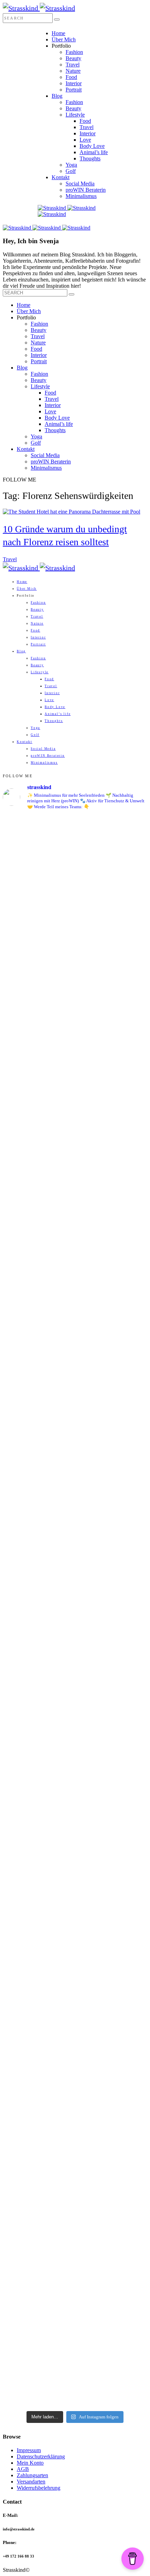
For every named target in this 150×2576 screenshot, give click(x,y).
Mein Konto (30, 2463)
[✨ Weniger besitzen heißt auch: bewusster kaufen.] (75, 1131)
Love (85, 140)
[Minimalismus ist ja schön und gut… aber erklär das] (75, 844)
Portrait (74, 90)
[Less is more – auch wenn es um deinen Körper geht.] (75, 1948)
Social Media (80, 184)
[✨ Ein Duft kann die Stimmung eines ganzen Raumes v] (75, 1329)
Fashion (74, 52)
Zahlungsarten (32, 2475)
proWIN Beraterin (86, 190)
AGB (23, 2469)
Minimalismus (81, 196)
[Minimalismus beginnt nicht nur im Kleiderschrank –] (75, 2120)
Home (58, 33)
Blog (57, 96)
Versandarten (31, 2482)
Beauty (73, 58)
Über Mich (64, 39)
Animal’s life (94, 152)
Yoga (71, 165)
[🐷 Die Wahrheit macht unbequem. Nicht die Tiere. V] (75, 1687)
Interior (74, 83)
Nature (73, 71)
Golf (71, 171)
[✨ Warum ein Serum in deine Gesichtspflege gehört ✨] (75, 1491)
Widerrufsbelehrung (39, 2488)
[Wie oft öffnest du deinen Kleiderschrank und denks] (75, 1015)
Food (71, 77)
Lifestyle (75, 115)
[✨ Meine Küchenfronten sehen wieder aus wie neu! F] (75, 1233)
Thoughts (90, 158)
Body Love (92, 146)
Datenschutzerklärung (41, 2456)
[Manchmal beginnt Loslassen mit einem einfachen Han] (75, 914)
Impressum (29, 2450)
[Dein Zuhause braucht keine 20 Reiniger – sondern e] (75, 2315)
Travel (73, 65)
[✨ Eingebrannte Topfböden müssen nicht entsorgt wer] (75, 1827)
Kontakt (61, 177)
